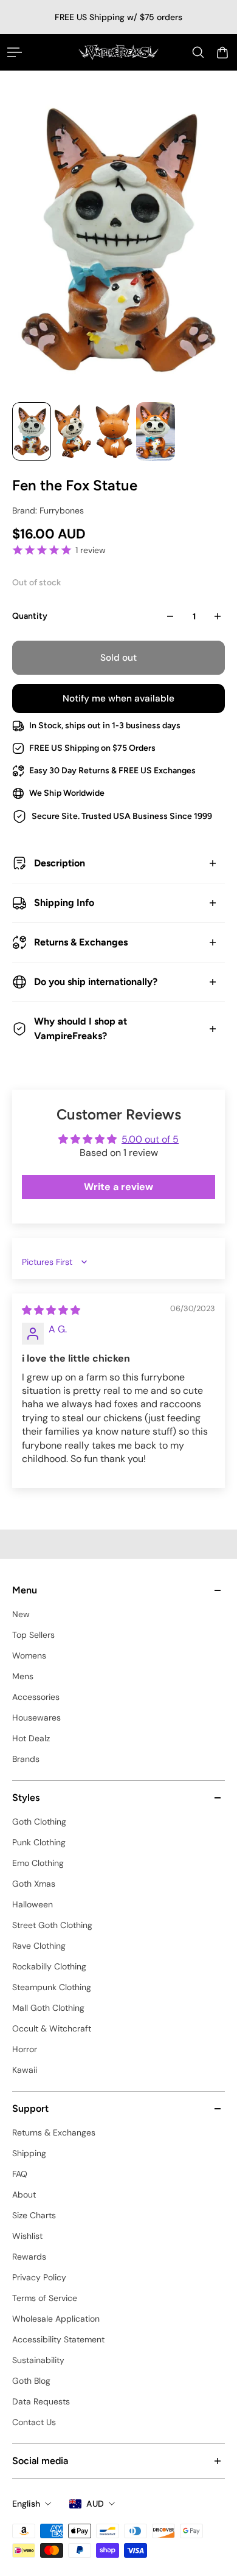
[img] (51, 1310)
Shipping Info (64, 903)
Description (60, 863)
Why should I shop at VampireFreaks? (81, 1029)
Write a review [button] (118, 1187)
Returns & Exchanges (81, 942)
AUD (95, 2504)
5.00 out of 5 (150, 1139)
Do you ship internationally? (96, 982)
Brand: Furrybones (48, 510)
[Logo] (119, 52)
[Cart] (222, 52)
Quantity (30, 616)
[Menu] (15, 52)
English (26, 2504)
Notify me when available (118, 698)
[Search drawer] (198, 52)
